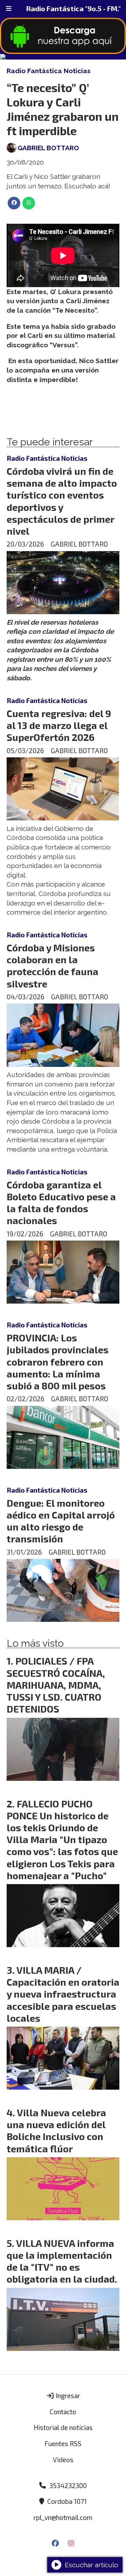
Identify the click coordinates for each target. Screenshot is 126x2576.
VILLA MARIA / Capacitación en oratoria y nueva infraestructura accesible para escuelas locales (63, 1994)
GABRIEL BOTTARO (48, 148)
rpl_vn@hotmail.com (63, 2517)
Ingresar (67, 2396)
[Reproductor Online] (63, 57)
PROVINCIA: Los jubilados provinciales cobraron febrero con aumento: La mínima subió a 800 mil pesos (58, 1362)
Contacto (63, 2412)
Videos (63, 2460)
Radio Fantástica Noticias (49, 71)
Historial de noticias (63, 2427)
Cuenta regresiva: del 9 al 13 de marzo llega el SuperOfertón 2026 (59, 725)
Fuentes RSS (63, 2443)
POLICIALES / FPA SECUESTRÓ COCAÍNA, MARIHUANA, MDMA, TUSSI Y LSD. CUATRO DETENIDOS (56, 1685)
